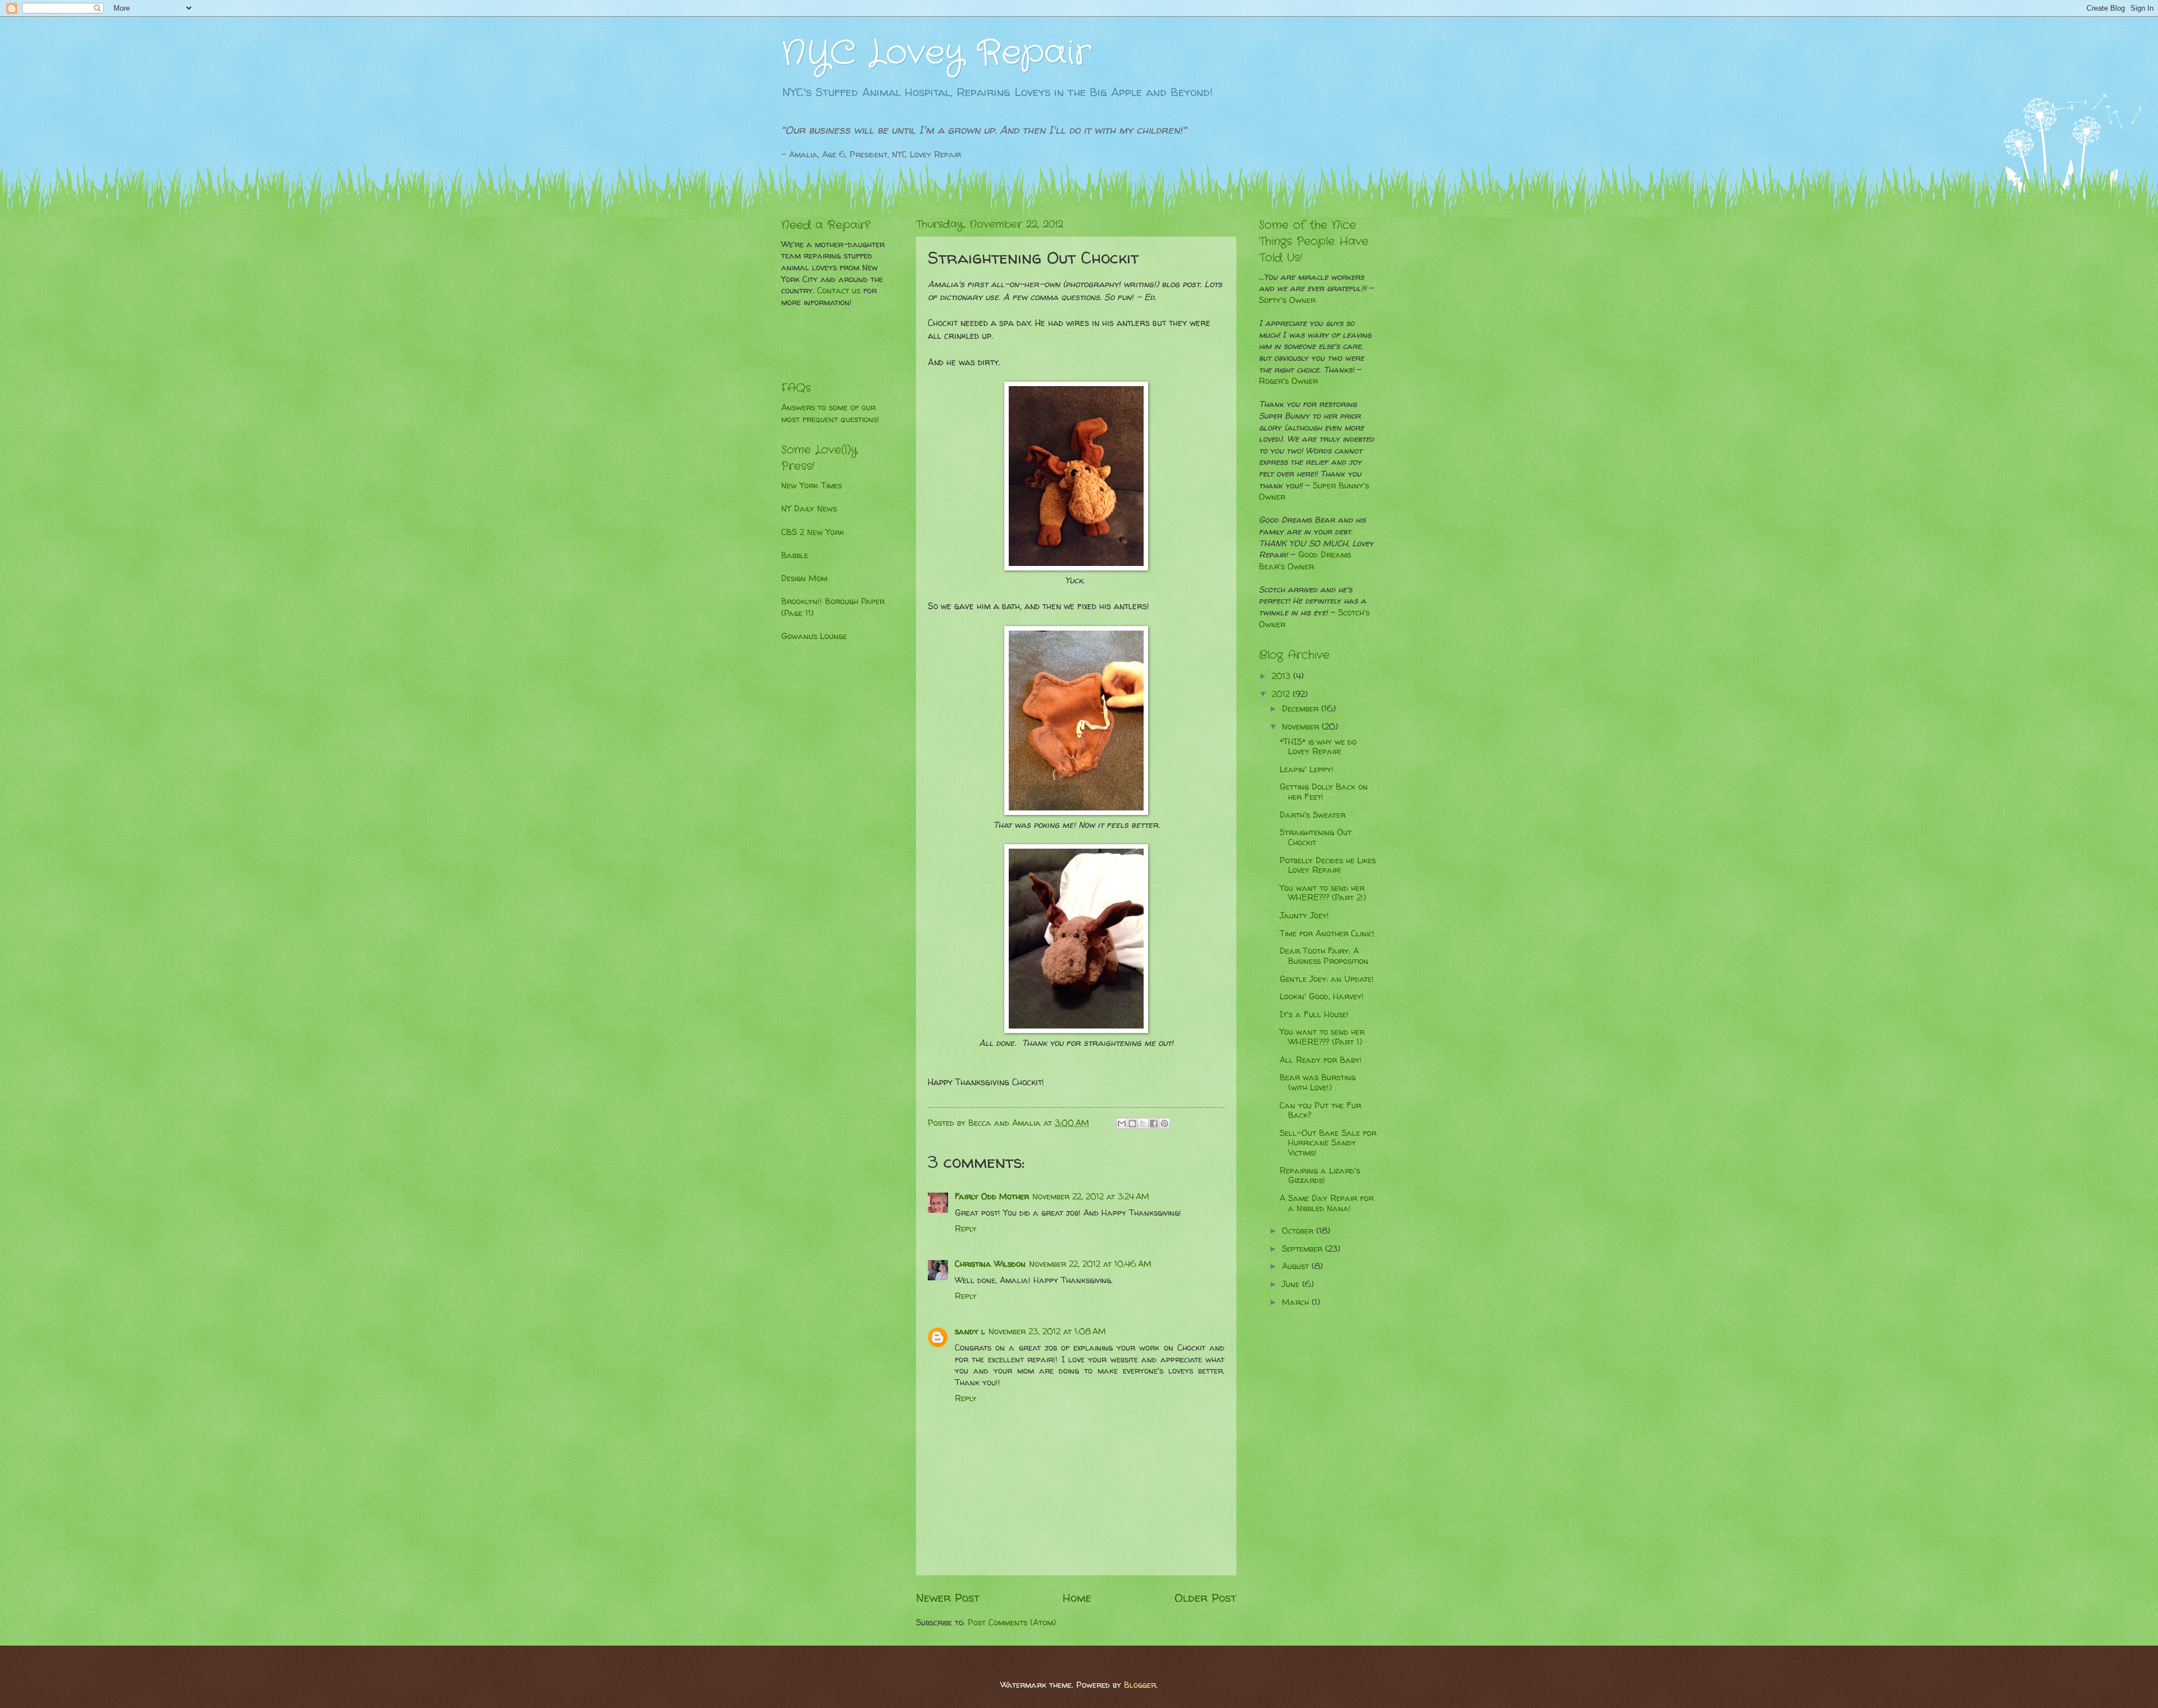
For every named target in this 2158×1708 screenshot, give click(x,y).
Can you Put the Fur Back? (1320, 1111)
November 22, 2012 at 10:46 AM (1090, 1264)
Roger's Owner (1288, 381)
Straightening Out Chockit (1316, 837)
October (1299, 1231)
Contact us (839, 291)
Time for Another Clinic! (1327, 934)
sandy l (970, 1331)
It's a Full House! (1314, 1014)
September (1304, 1249)
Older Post (1205, 1597)
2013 (1282, 676)
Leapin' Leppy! (1307, 769)
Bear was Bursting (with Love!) (1318, 1082)
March (1297, 1302)
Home (1077, 1597)
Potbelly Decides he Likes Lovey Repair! (1328, 866)
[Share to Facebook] (1154, 1123)
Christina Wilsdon (990, 1264)
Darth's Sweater (1313, 815)
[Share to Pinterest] (1164, 1123)
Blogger (1140, 1685)
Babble (795, 555)
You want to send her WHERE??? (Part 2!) (1323, 893)
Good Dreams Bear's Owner (1305, 561)
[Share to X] (1143, 1123)
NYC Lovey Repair (936, 53)
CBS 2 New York (813, 532)
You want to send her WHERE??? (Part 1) (1322, 1037)
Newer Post (948, 1597)
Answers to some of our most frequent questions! (830, 413)
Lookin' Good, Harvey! (1322, 996)
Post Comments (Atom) (1012, 1623)
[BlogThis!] (1132, 1123)
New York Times (811, 486)
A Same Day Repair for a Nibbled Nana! (1327, 1203)
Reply (966, 1229)
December (1302, 709)
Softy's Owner (1287, 300)
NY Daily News (809, 509)
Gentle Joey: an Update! (1327, 979)
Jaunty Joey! (1304, 916)
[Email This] (1122, 1123)
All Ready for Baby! (1321, 1060)
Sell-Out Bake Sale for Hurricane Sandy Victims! (1328, 1143)
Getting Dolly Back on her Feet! (1324, 792)
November (1302, 727)
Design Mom (804, 578)
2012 (1282, 694)
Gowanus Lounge (814, 636)
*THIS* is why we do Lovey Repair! (1318, 747)
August (1297, 1266)
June (1292, 1284)
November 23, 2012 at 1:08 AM (1047, 1331)
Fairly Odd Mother (992, 1197)
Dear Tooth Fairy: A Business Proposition (1324, 956)
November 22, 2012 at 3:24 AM (1091, 1197)
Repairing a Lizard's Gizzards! (1320, 1176)
